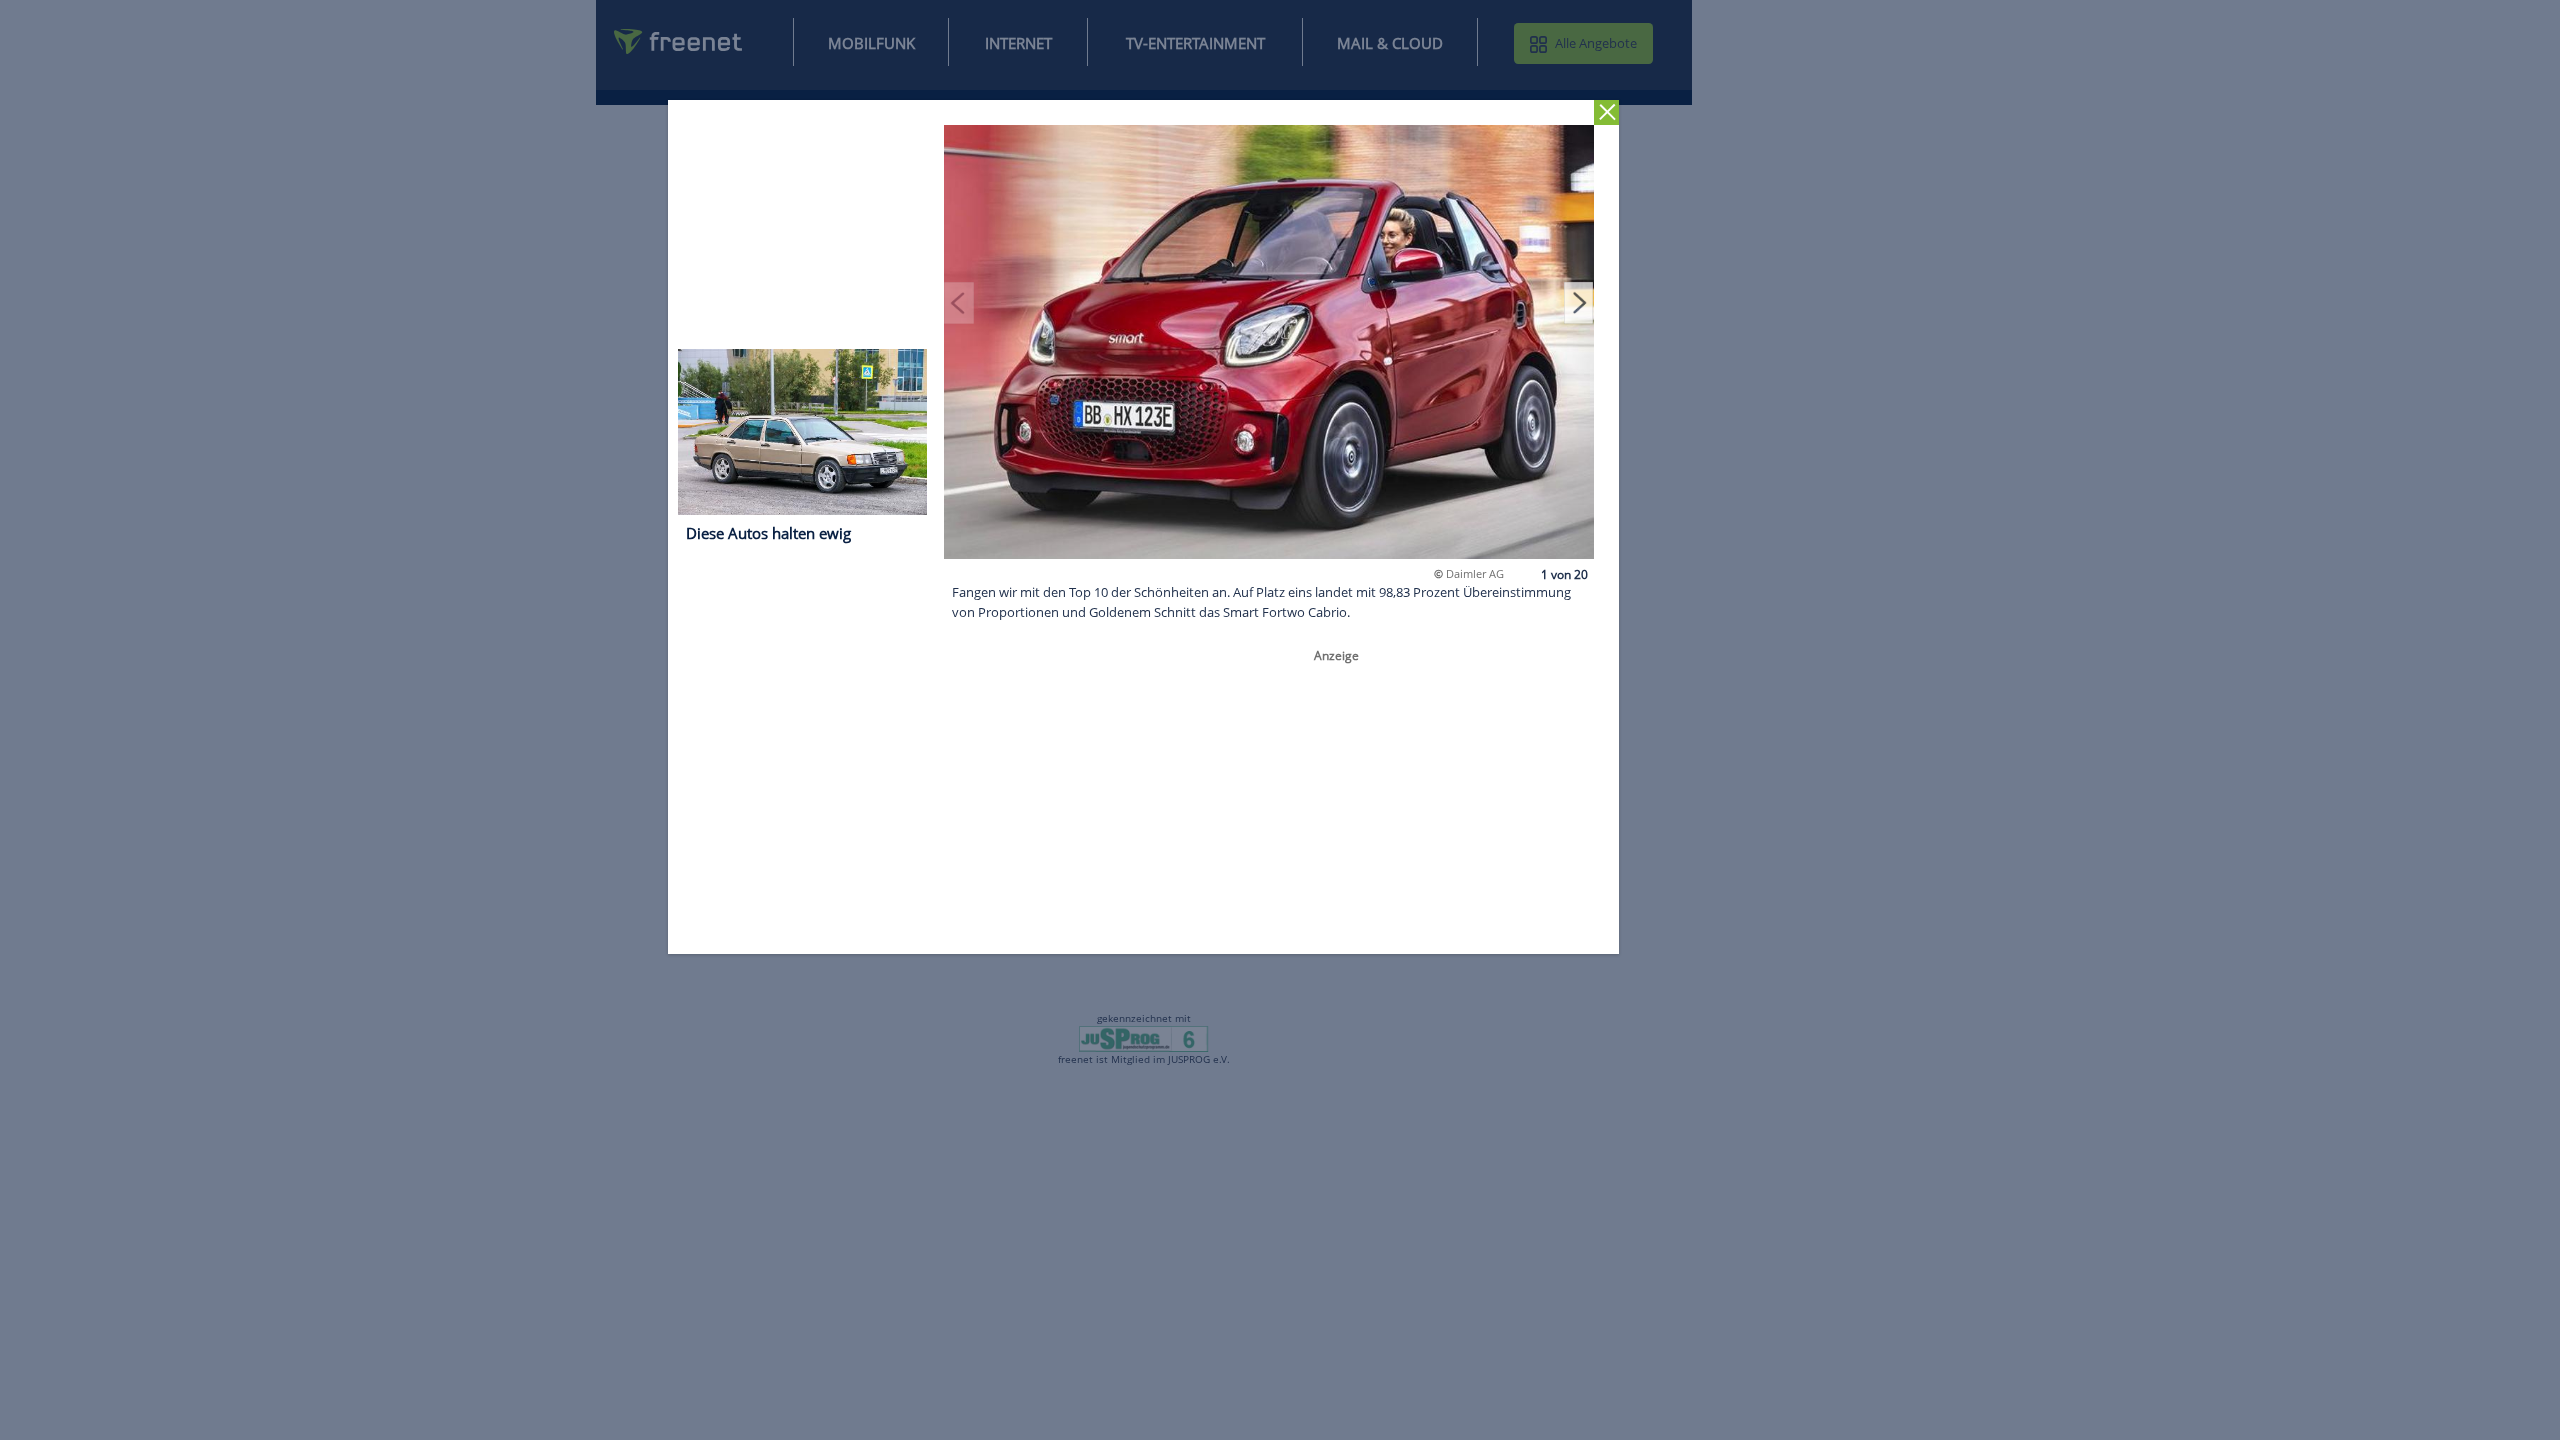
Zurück (1607, 112)
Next (1579, 302)
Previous (960, 302)
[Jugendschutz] (1143, 1038)
